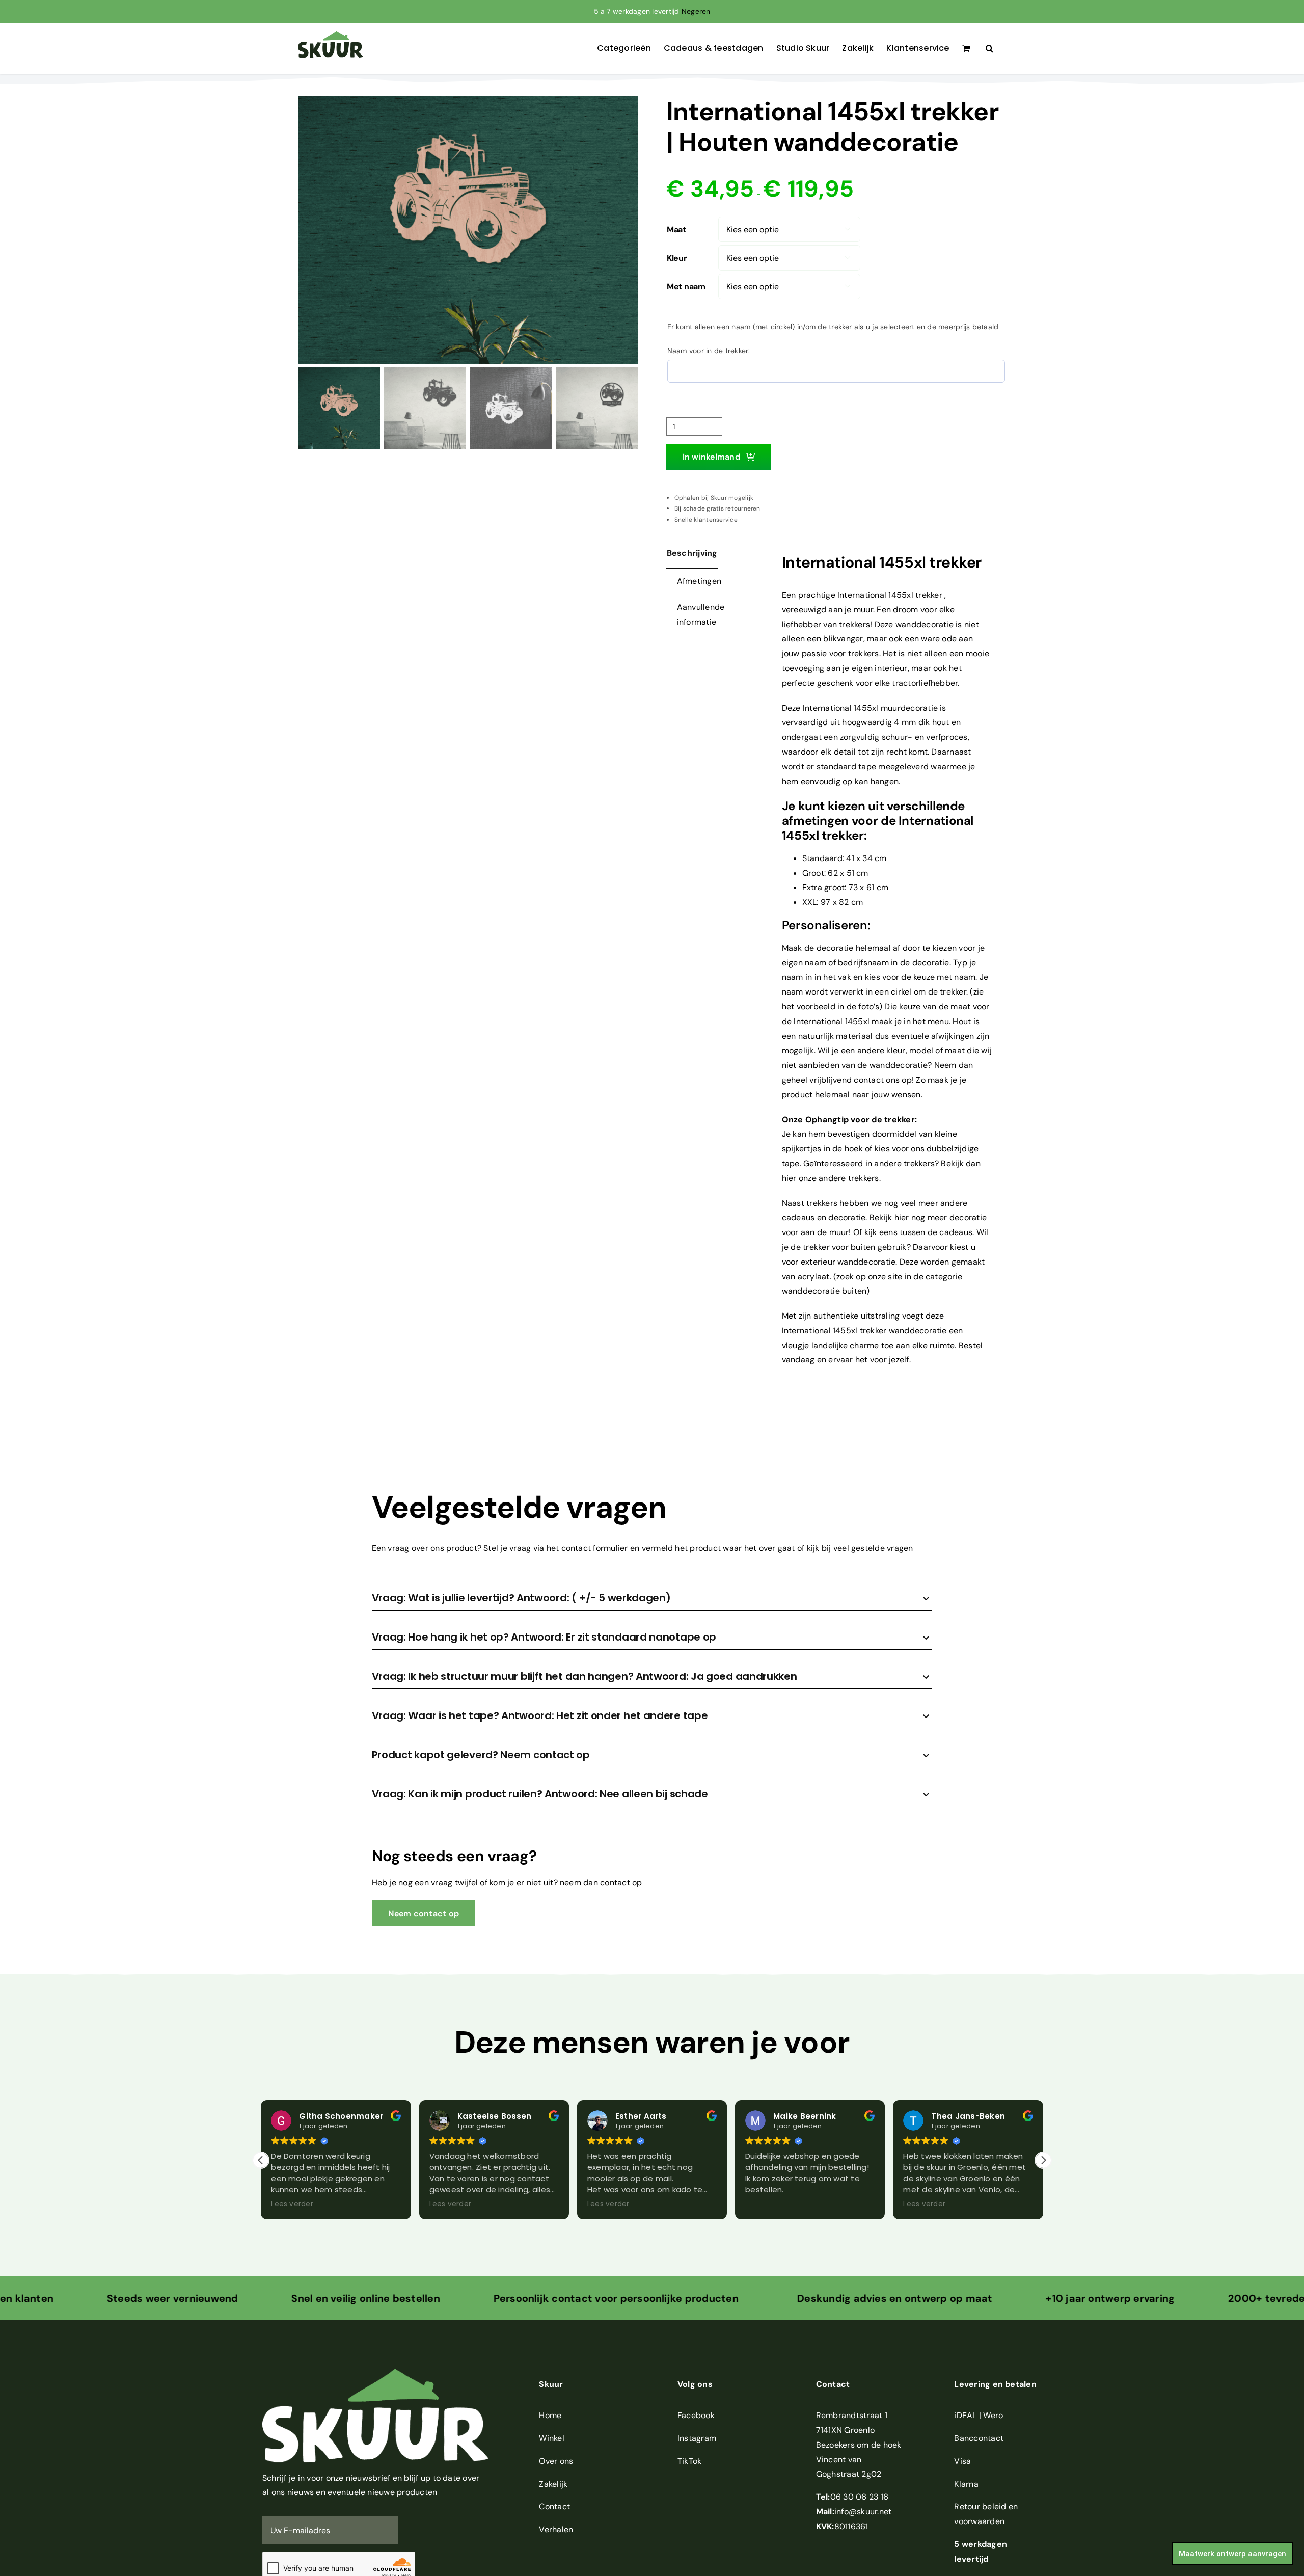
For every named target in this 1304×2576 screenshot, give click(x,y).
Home (550, 2415)
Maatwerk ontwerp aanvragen (1232, 2554)
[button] (989, 48)
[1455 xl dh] (468, 230)
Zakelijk (553, 2484)
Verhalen (556, 2529)
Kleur (677, 258)
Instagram (697, 2438)
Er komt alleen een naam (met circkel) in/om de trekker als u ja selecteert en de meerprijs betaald (833, 327)
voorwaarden (979, 2521)
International (862, 595)
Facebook (696, 2415)
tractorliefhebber (925, 683)
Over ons (556, 2461)
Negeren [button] (696, 11)
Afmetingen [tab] (699, 581)
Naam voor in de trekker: (709, 351)
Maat (676, 230)
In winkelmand (711, 457)
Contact (554, 2506)
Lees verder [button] (292, 2204)
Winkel (551, 2438)
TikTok (689, 2461)
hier (902, 1217)
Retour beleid (980, 2506)
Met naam (686, 287)
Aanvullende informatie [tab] (701, 614)
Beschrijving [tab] (692, 553)
